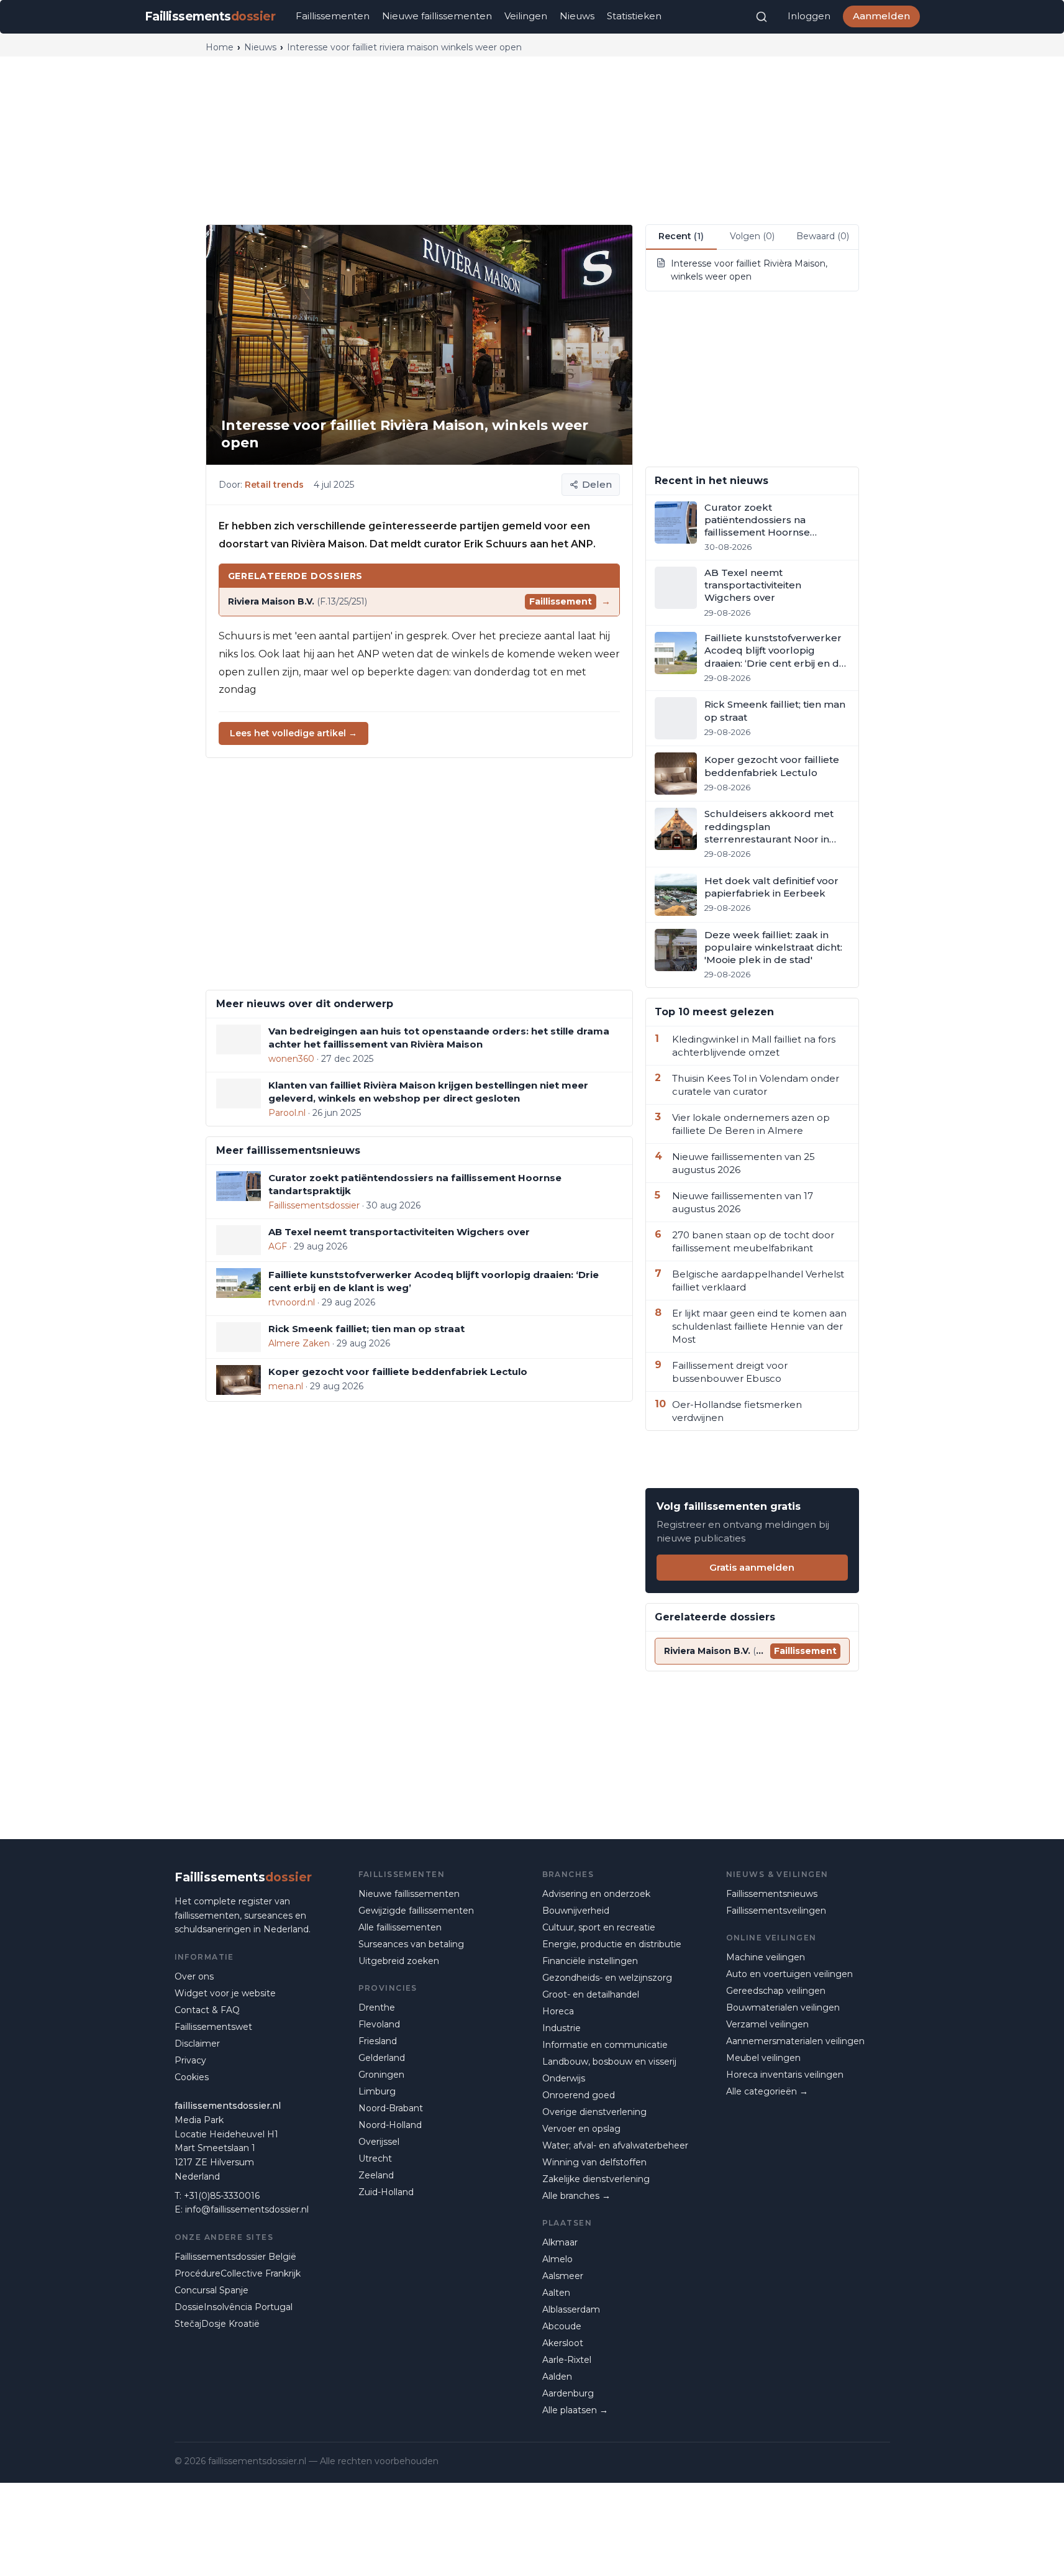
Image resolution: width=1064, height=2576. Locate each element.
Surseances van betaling (411, 1944)
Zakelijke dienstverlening (596, 2179)
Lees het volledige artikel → (293, 733)
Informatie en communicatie (605, 2045)
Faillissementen (333, 16)
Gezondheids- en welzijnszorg (607, 1978)
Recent (681, 236)
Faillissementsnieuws (772, 1894)
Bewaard (823, 236)
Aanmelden (881, 16)
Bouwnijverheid (576, 1911)
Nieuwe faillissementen (437, 16)
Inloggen (809, 16)
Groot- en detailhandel (591, 1994)
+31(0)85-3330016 (222, 2196)
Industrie (562, 2028)
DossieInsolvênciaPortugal (234, 2307)
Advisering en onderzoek (596, 1894)
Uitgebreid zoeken (399, 1961)
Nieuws (577, 16)
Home (220, 47)
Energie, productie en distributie (612, 1944)
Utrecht (375, 2158)
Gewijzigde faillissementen (416, 1911)
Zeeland (376, 2175)
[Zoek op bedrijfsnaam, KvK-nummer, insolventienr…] (762, 17)
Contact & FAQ (207, 2010)
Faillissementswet (213, 2027)
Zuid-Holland (386, 2192)
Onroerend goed (579, 2095)
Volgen (752, 236)
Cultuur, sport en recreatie (599, 1927)
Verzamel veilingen (767, 2024)
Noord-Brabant (391, 2108)
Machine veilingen (766, 1957)
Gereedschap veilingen (776, 1991)
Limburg (377, 2091)
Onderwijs (564, 2078)
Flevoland (379, 2024)
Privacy (190, 2060)
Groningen (381, 2075)
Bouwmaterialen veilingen (783, 2007)
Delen (597, 484)
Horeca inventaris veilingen (785, 2075)
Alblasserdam (571, 2309)
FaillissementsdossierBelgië (235, 2257)
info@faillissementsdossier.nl (247, 2209)
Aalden (557, 2377)
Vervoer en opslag (581, 2129)
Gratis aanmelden (752, 1567)
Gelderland (382, 2058)
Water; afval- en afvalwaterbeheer (615, 2145)
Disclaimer (197, 2044)
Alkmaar (560, 2242)
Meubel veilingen (763, 2058)
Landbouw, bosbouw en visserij (609, 2062)
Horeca (558, 2011)
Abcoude (562, 2326)
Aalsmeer (563, 2276)
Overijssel (379, 2142)
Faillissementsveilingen (776, 1911)
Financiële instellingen (590, 1961)
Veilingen (526, 16)
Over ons (194, 1976)
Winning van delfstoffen (594, 2162)
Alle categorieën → (767, 2091)
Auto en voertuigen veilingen (789, 1974)
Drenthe (377, 2007)
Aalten (556, 2293)
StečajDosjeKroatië (217, 2324)
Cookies (192, 2077)
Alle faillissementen (400, 1927)
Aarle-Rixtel (567, 2360)
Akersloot (563, 2343)
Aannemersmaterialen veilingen (795, 2041)
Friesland (378, 2041)
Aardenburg (568, 2393)
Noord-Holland (390, 2125)
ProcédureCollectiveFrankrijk (238, 2273)
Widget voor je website (225, 1993)
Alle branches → (576, 2196)
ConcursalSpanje (211, 2290)
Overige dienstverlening (594, 2112)
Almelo (557, 2259)
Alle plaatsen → (575, 2410)
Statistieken (634, 16)
